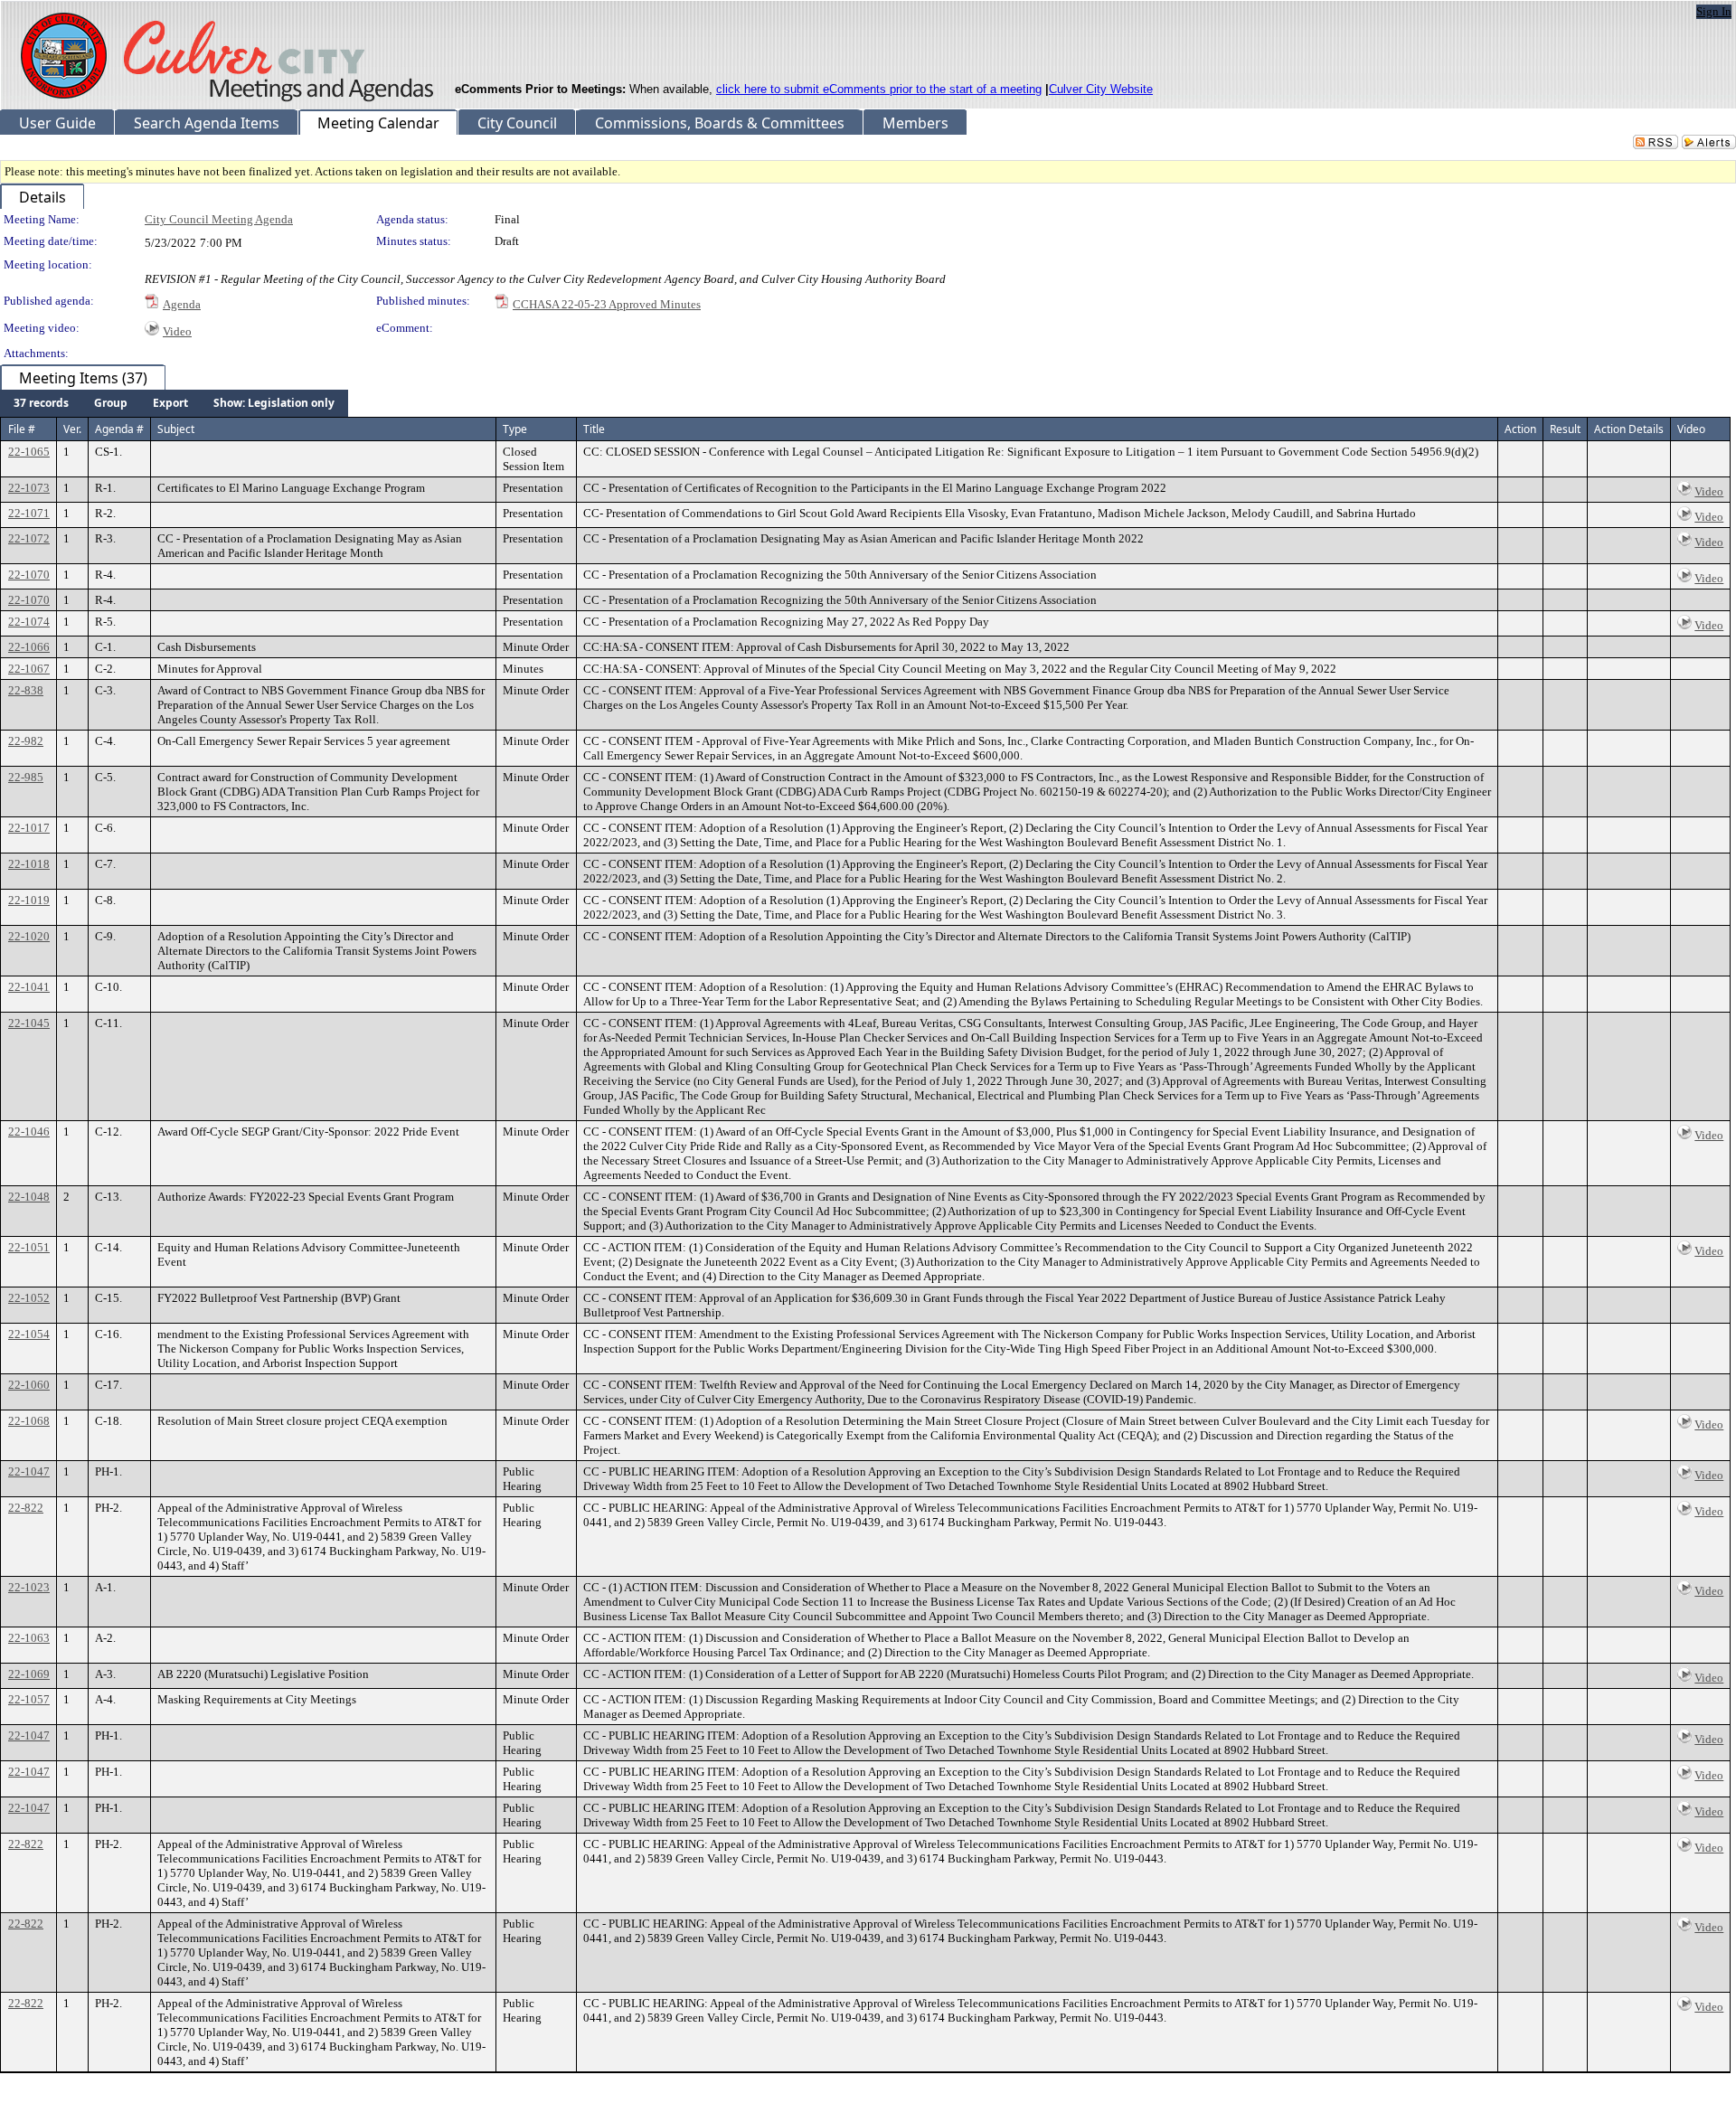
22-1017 (29, 828)
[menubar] (174, 403)
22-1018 (29, 864)
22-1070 (29, 575)
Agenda (182, 304)
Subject (176, 429)
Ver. (72, 429)
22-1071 (29, 513)
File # (22, 429)
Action (1520, 429)
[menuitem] (41, 403)
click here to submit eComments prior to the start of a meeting (879, 89)
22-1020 (29, 936)
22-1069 (29, 1674)
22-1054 (29, 1334)
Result (1565, 429)
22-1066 (29, 647)
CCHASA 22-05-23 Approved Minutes (607, 304)
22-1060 (29, 1385)
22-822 (26, 1508)
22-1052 (29, 1298)
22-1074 (29, 622)
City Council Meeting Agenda (219, 219)
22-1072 (29, 538)
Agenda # (119, 429)
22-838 (26, 690)
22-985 (26, 777)
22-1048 (29, 1197)
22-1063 (29, 1638)
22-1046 (29, 1132)
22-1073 (29, 488)
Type (515, 429)
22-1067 (29, 669)
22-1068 (29, 1421)
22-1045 (29, 1023)
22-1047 (29, 1471)
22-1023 (29, 1587)
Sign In (1714, 11)
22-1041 (29, 987)
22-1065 (29, 452)
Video (177, 331)
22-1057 (29, 1699)
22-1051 (29, 1247)
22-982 (26, 741)
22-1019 (29, 900)
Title (594, 429)
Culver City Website (1101, 89)
